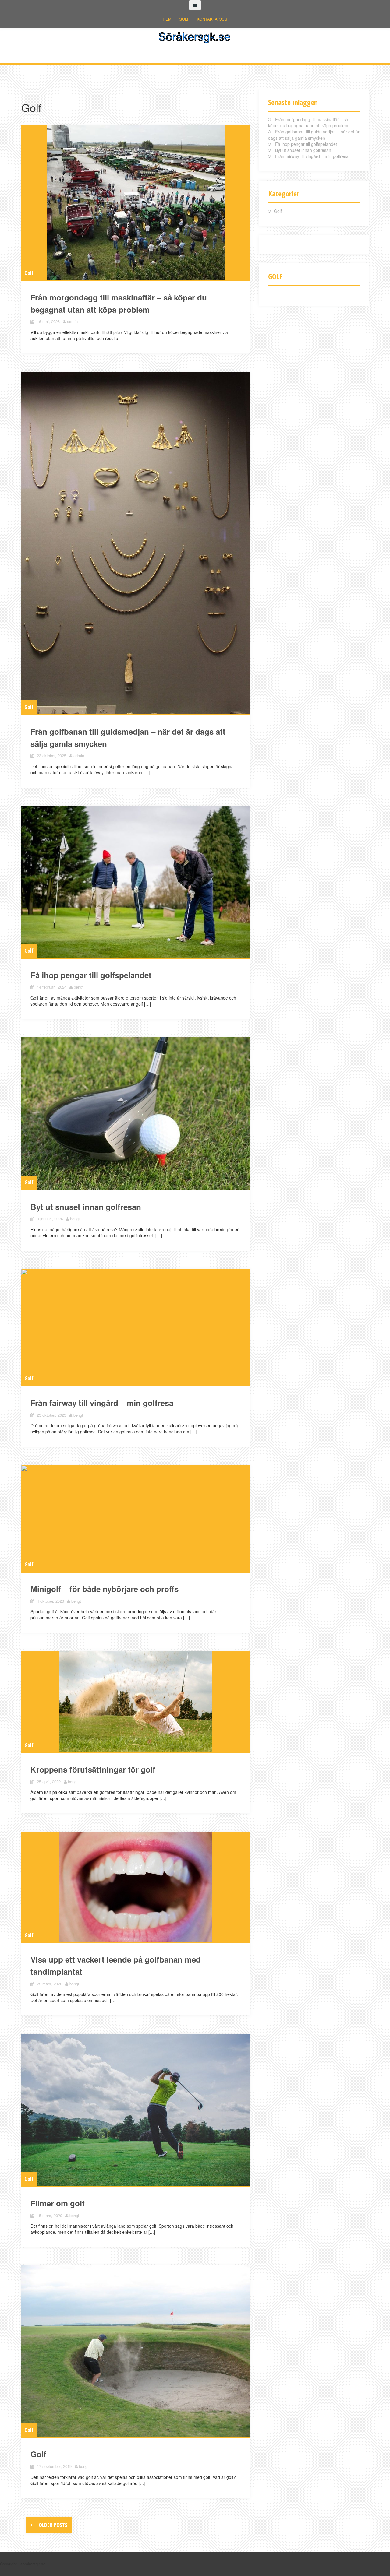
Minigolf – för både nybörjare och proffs (105, 1589)
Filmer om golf (58, 2203)
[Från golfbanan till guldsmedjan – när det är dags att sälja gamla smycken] (136, 543)
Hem (167, 19)
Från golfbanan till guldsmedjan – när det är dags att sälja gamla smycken (314, 135)
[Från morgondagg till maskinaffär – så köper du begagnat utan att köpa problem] (136, 203)
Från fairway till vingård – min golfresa (102, 1403)
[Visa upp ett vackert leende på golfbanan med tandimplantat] (136, 1887)
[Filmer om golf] (136, 2110)
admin (72, 321)
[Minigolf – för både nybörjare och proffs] (136, 1518)
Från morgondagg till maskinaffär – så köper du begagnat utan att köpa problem (308, 122)
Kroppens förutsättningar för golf (93, 1769)
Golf (184, 19)
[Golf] (136, 2351)
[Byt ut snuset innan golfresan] (136, 1113)
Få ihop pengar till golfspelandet (91, 975)
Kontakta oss (212, 19)
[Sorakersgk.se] (195, 36)
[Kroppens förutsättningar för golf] (136, 1702)
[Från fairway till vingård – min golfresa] (136, 1327)
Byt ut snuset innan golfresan (86, 1207)
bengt (79, 987)
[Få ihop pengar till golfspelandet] (136, 882)
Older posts (52, 2525)
